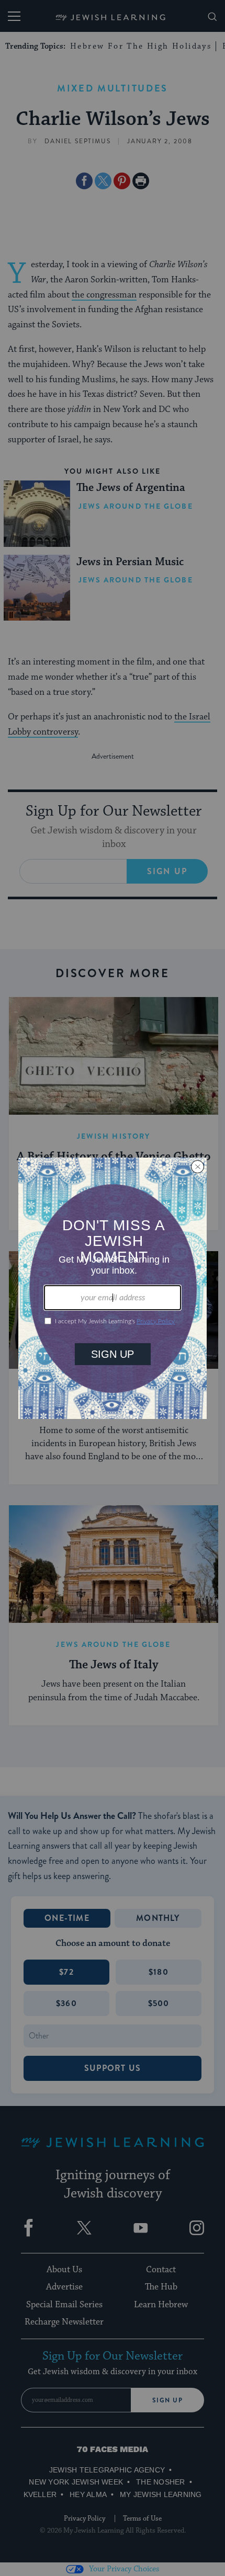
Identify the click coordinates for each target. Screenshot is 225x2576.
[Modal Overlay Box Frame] (113, 1288)
